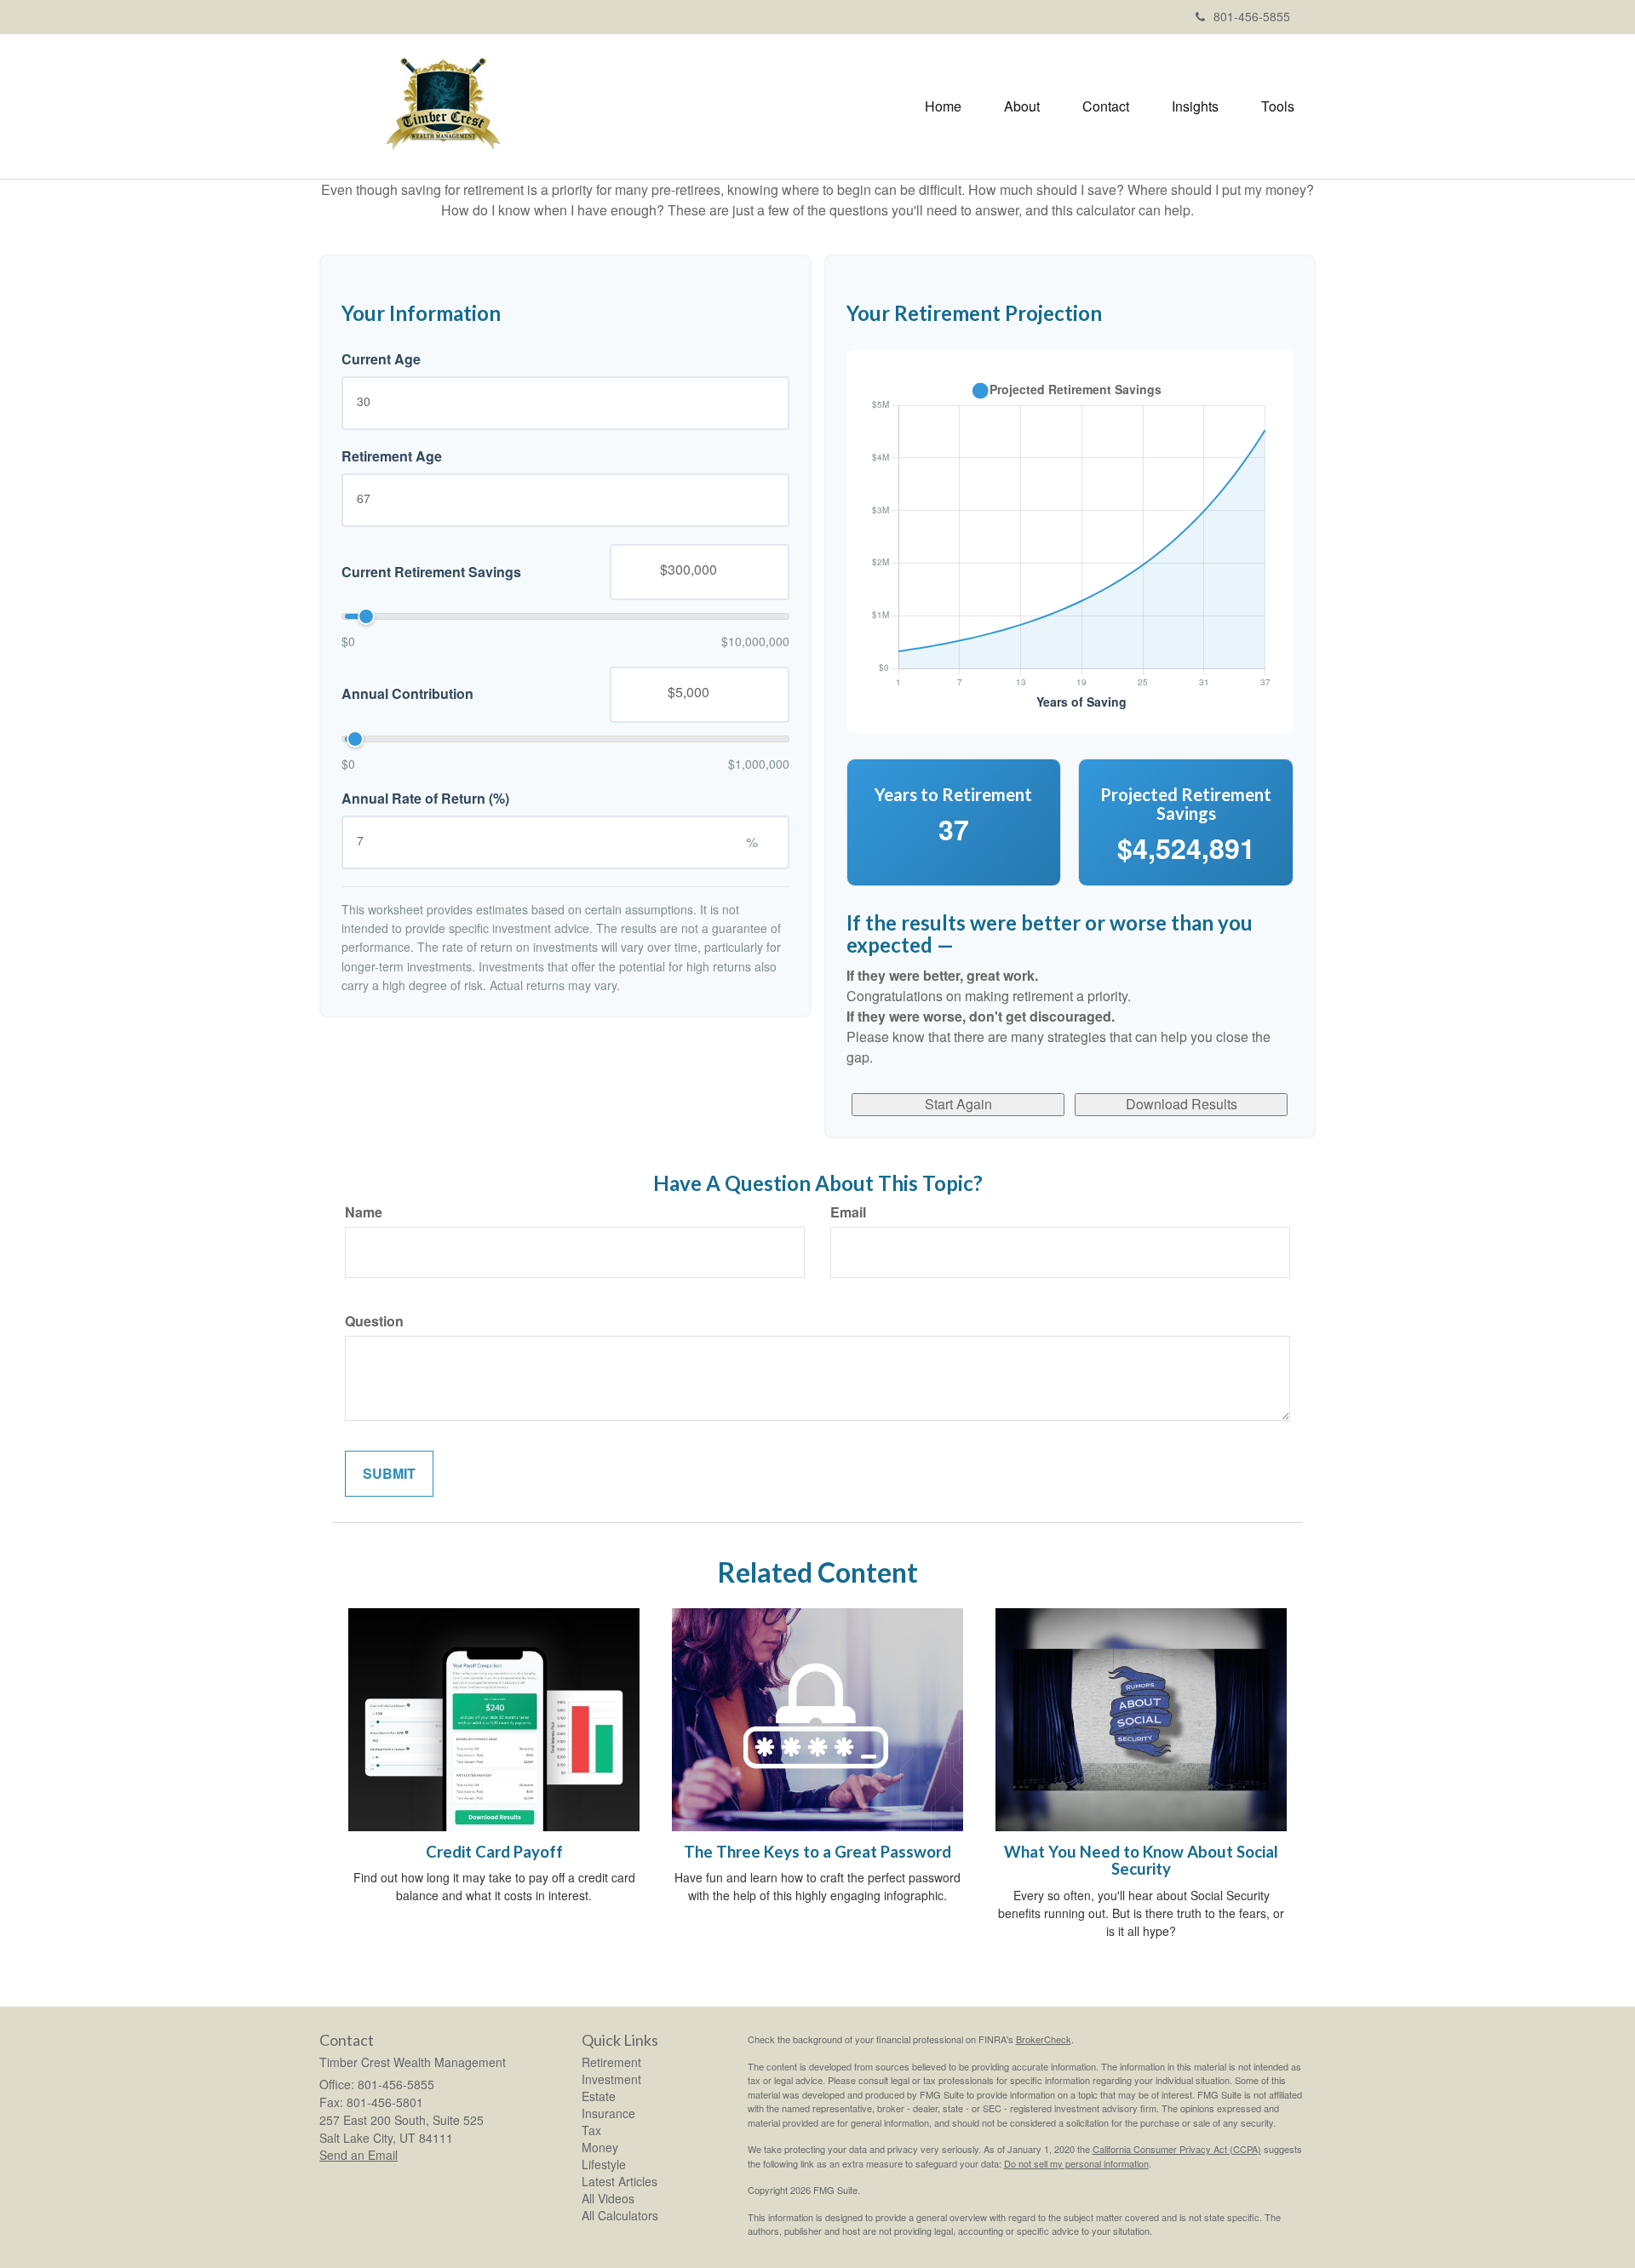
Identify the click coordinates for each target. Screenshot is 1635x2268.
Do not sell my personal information (1076, 2163)
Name (364, 1212)
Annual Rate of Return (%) (425, 799)
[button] (1022, 106)
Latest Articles (620, 2181)
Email (848, 1212)
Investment (611, 2079)
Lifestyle (604, 2164)
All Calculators (620, 2215)
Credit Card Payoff (494, 1852)
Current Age (381, 359)
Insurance (608, 2113)
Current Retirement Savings (431, 571)
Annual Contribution (407, 694)
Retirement (611, 2062)
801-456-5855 (1252, 16)
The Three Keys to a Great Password (817, 1852)
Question (374, 1321)
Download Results (1182, 1104)
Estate (599, 2096)
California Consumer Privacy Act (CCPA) (1177, 2149)
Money (600, 2147)
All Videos (608, 2198)
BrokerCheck (1044, 2039)
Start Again (958, 1104)
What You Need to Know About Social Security (1141, 1861)
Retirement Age (392, 456)
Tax (591, 2130)
